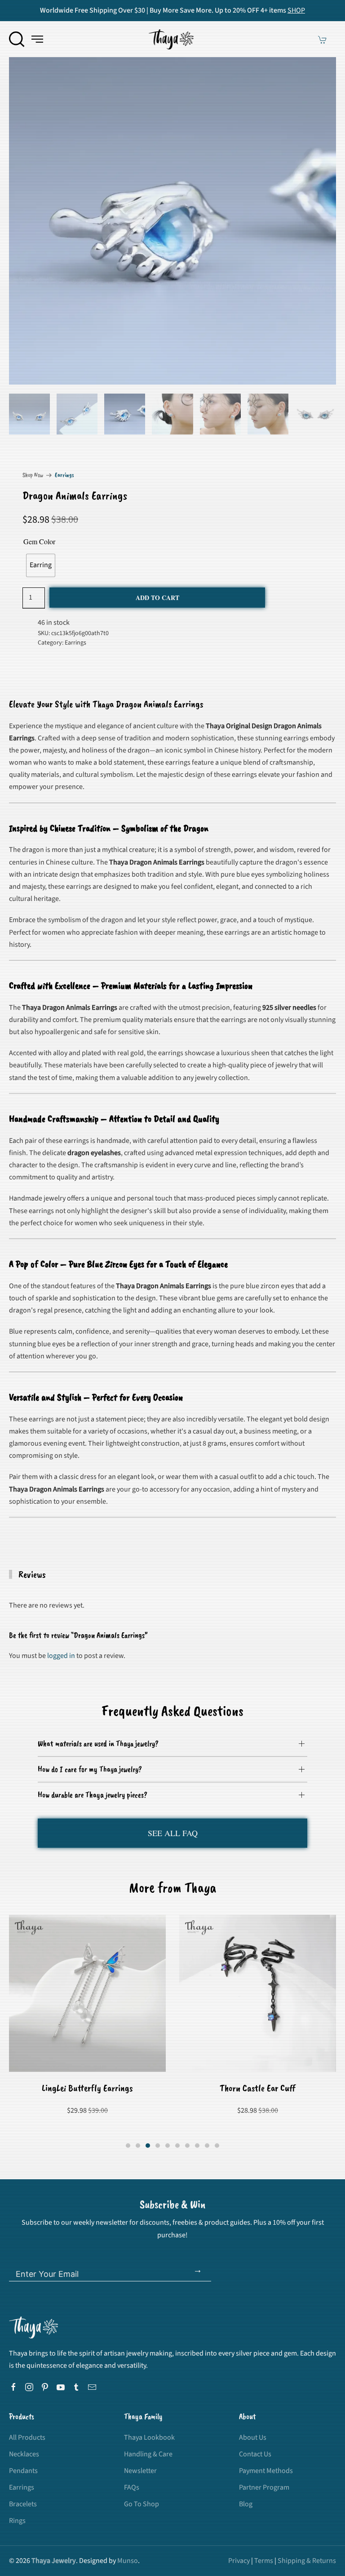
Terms (264, 2561)
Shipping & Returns (307, 2561)
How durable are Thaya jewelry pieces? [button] (93, 1795)
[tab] (29, 414)
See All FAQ (173, 1833)
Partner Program (264, 2487)
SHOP (296, 10)
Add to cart (157, 598)
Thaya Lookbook (149, 2437)
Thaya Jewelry (54, 2561)
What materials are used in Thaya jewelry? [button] (98, 1743)
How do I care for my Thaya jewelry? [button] (90, 1769)
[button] (17, 39)
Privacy (239, 2561)
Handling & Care (148, 2454)
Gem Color (39, 541)
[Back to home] (172, 39)
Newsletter (140, 2471)
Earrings (64, 475)
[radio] (41, 565)
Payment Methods (266, 2471)
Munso (128, 2561)
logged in (61, 1656)
